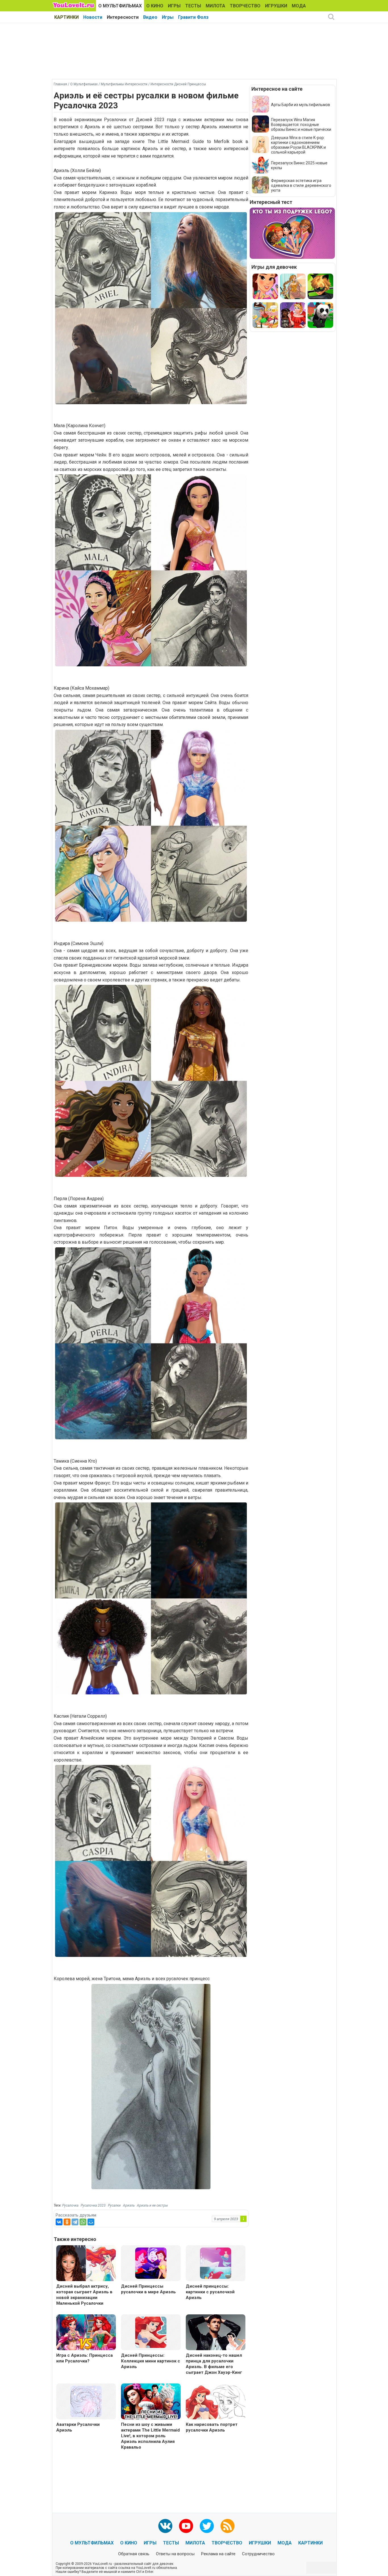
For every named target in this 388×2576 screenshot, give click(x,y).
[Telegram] (75, 2222)
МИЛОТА (215, 6)
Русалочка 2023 (93, 2205)
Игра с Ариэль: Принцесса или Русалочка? (85, 2358)
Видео (150, 17)
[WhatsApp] (83, 2222)
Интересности (123, 17)
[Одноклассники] (67, 2222)
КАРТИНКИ (66, 17)
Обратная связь (134, 2554)
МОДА (299, 6)
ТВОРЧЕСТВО (245, 6)
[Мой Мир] (91, 2222)
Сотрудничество (258, 2554)
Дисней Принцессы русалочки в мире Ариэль (148, 2289)
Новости (93, 17)
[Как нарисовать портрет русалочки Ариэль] (216, 2402)
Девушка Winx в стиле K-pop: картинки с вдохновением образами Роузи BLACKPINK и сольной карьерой (298, 145)
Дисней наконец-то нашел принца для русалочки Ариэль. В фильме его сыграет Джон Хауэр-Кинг (214, 2364)
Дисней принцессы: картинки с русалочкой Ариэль (210, 2292)
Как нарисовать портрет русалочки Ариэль (212, 2427)
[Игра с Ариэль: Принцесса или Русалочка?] (86, 2333)
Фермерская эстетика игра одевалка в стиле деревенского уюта (301, 185)
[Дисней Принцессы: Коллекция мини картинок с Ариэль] (151, 2332)
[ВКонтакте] (59, 2222)
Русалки (114, 2205)
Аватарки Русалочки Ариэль (78, 2427)
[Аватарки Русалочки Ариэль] (86, 2401)
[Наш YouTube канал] (186, 2526)
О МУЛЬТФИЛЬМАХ (120, 6)
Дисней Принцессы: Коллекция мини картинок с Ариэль (151, 2361)
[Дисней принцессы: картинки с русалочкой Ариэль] (216, 2263)
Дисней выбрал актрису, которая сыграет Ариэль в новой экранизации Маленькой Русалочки (84, 2295)
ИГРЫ (174, 6)
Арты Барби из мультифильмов (301, 105)
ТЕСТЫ (193, 6)
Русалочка (70, 2205)
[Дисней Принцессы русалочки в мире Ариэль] (151, 2263)
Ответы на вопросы (175, 2554)
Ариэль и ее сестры (152, 2205)
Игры (168, 17)
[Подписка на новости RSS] (228, 2526)
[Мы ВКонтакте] (165, 2526)
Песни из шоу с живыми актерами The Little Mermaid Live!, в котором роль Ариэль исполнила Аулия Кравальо (150, 2436)
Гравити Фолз (193, 17)
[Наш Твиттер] (207, 2526)
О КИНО (155, 6)
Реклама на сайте (218, 2554)
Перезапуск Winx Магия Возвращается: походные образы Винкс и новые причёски (301, 125)
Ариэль (129, 2205)
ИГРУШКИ (276, 6)
